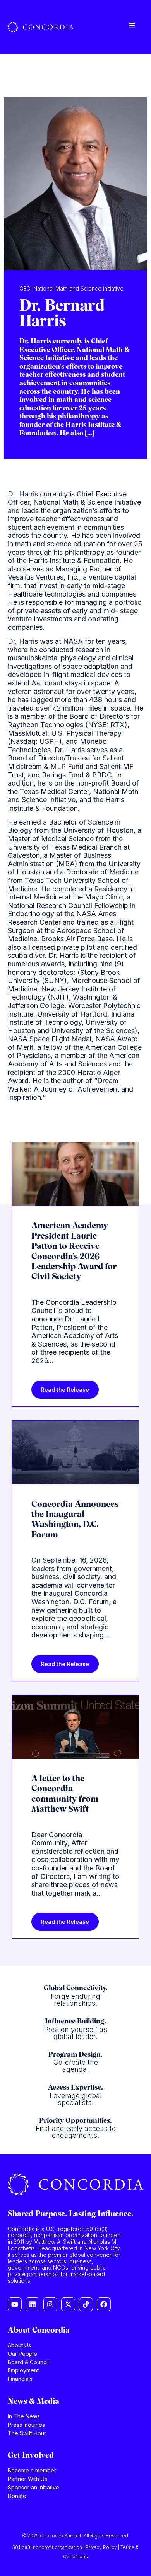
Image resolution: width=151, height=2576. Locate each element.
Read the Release (65, 1390)
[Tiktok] (86, 2304)
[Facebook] (104, 2304)
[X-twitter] (68, 2304)
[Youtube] (15, 2304)
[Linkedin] (33, 2304)
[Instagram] (50, 2304)
